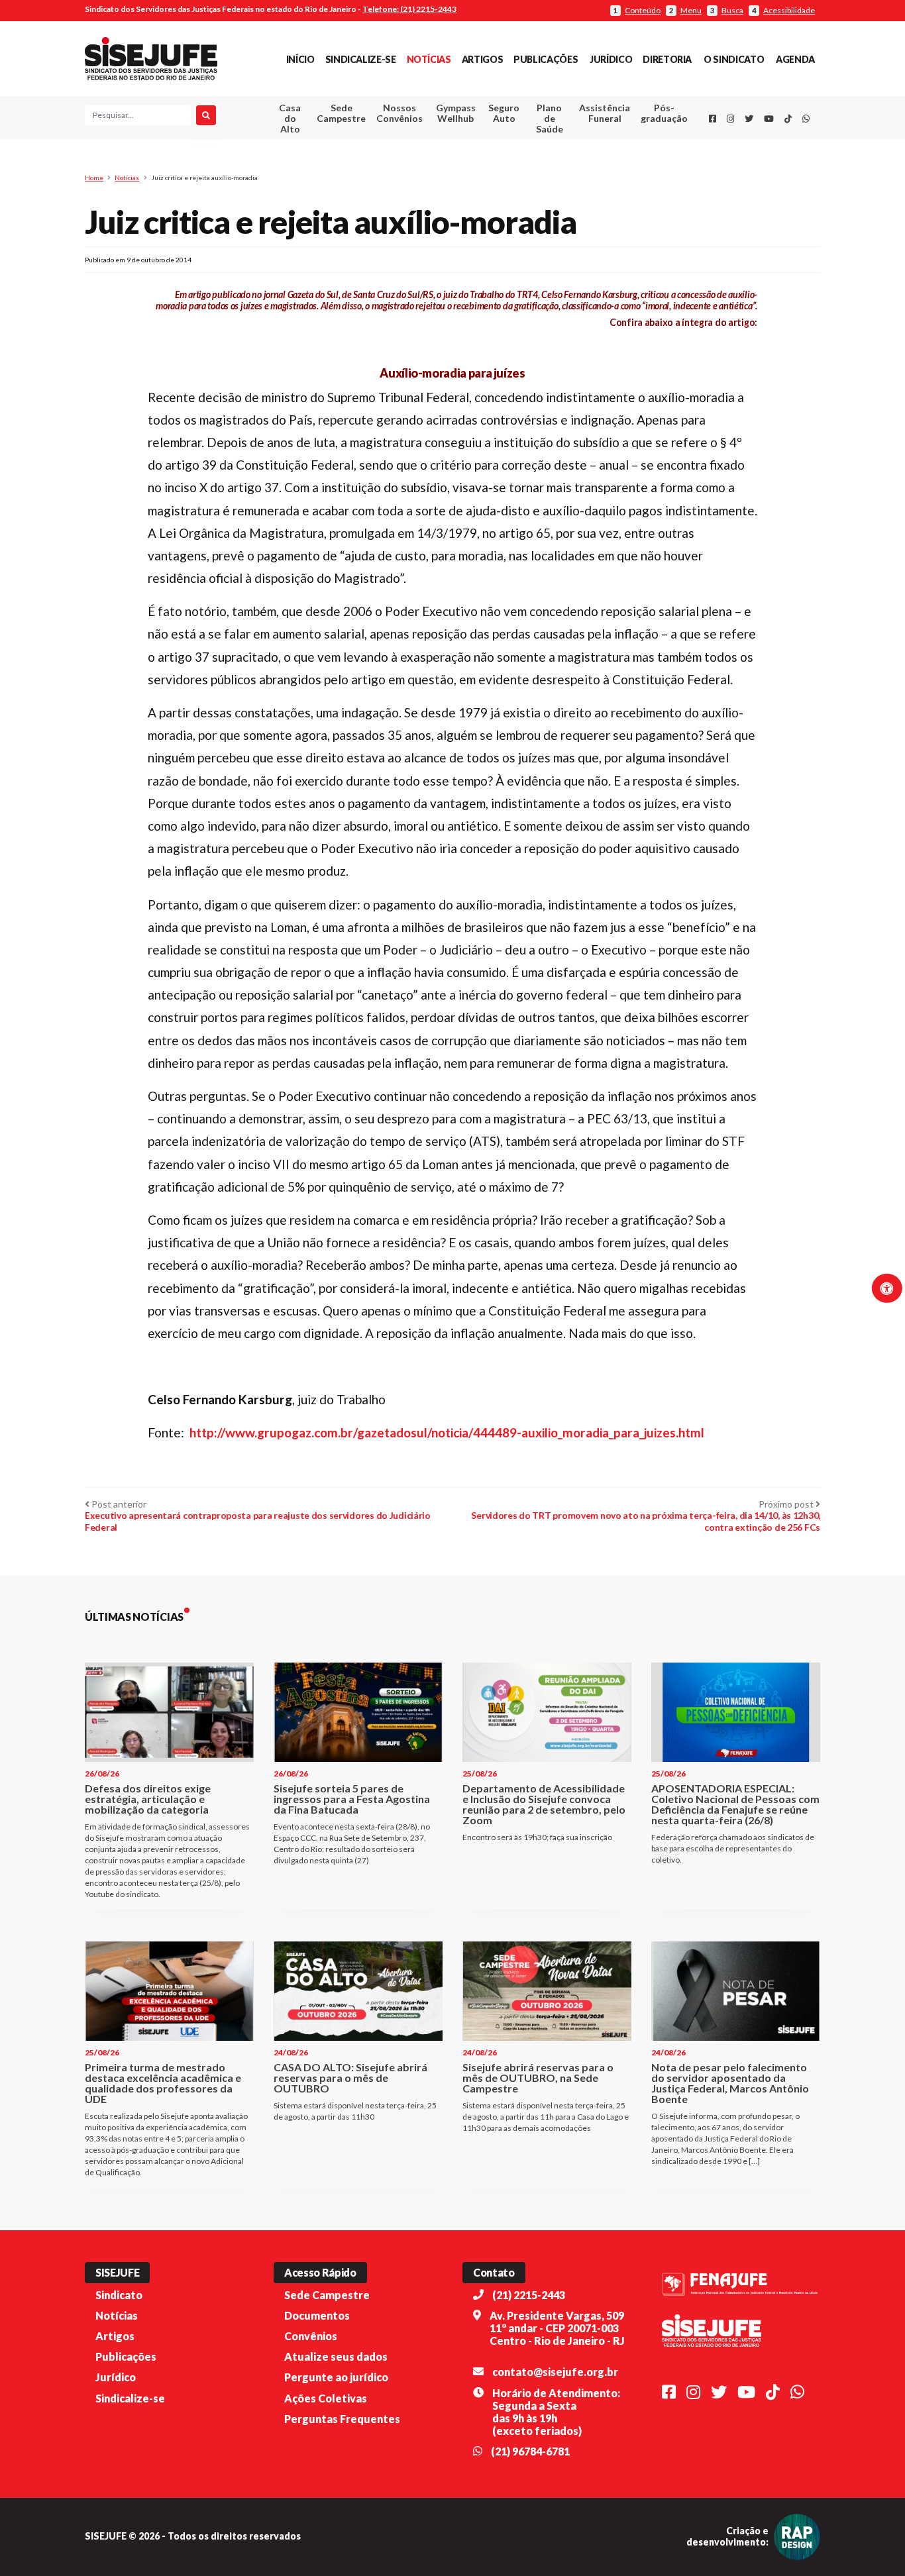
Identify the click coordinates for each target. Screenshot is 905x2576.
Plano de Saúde (550, 118)
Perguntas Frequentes (342, 2419)
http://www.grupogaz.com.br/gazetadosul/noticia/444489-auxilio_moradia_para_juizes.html (447, 1432)
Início (300, 59)
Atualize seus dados (336, 2356)
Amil (584, 146)
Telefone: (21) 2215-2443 (409, 9)
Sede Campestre (341, 113)
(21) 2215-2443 (529, 2295)
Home (94, 178)
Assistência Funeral (605, 113)
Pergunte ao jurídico (336, 2377)
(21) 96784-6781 (530, 2451)
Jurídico (611, 59)
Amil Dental (585, 162)
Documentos (317, 2315)
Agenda (795, 59)
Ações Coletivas (326, 2398)
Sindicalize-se (361, 59)
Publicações (546, 59)
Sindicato (119, 2295)
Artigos (482, 59)
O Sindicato (734, 59)
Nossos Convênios (399, 113)
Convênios (311, 2336)
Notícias (429, 59)
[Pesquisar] (206, 115)
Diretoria (667, 59)
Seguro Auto (504, 113)
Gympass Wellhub (456, 113)
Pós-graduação (664, 113)
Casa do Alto (290, 118)
